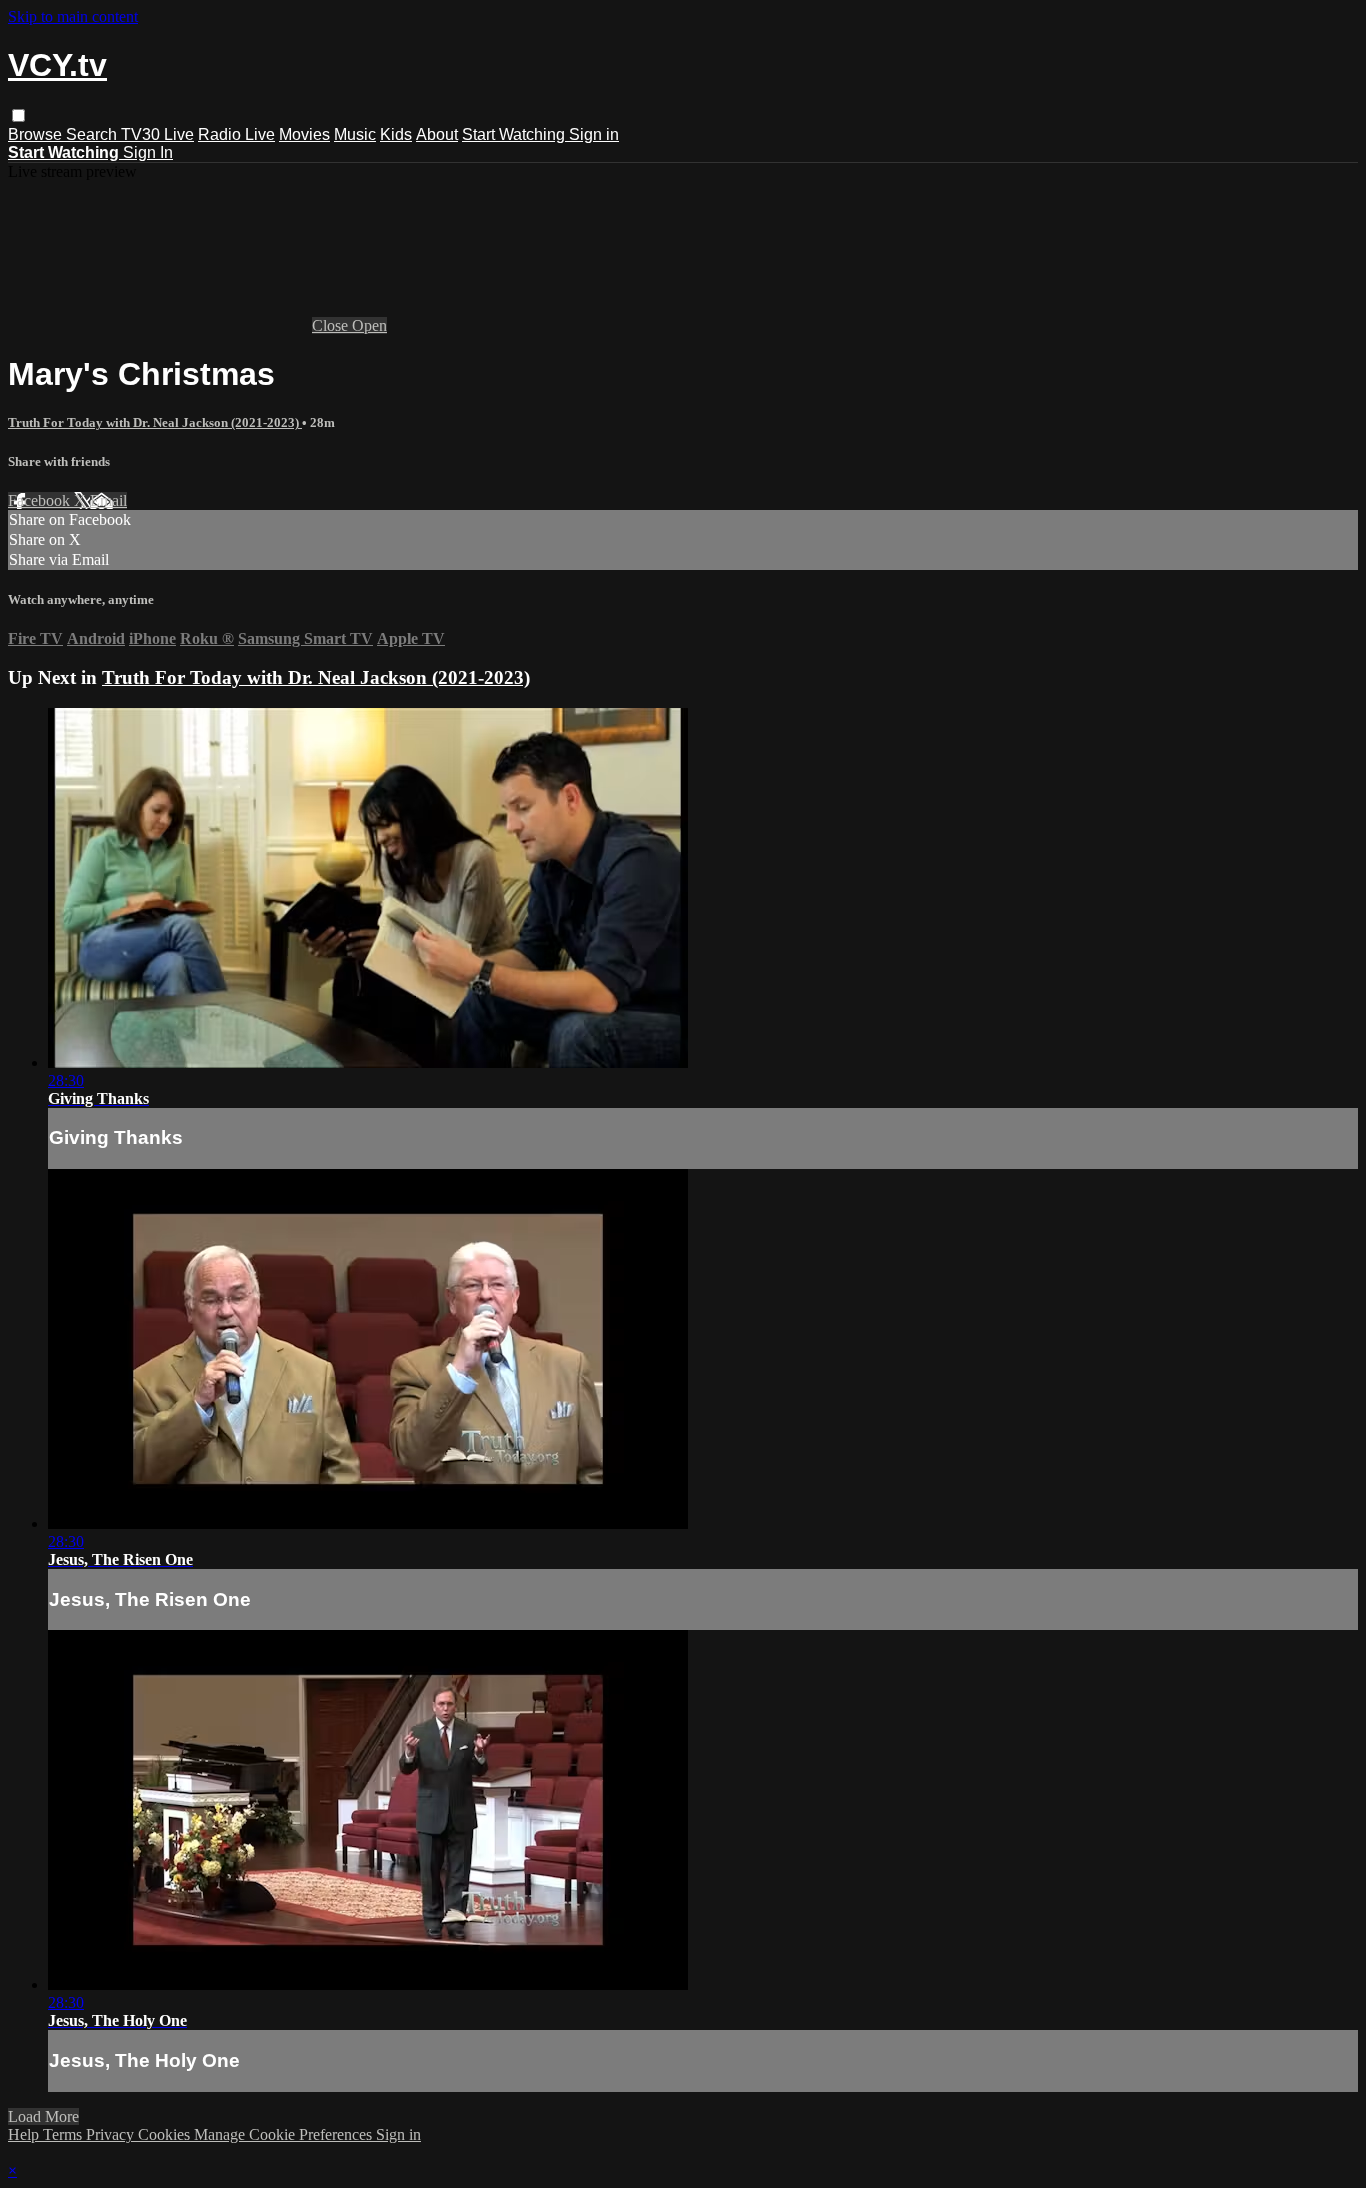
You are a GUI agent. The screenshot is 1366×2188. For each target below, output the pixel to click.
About (437, 134)
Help (25, 2134)
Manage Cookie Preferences (285, 2134)
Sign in (594, 134)
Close (332, 325)
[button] (18, 115)
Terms (64, 2134)
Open (369, 325)
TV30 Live (157, 134)
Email (108, 500)
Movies (304, 134)
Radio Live (236, 134)
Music (355, 134)
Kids (396, 134)
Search (93, 134)
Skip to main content (73, 16)
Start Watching (515, 134)
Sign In (148, 152)
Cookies (166, 2134)
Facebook (41, 500)
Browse (37, 134)
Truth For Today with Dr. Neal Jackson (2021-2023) (155, 422)
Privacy (112, 2134)
